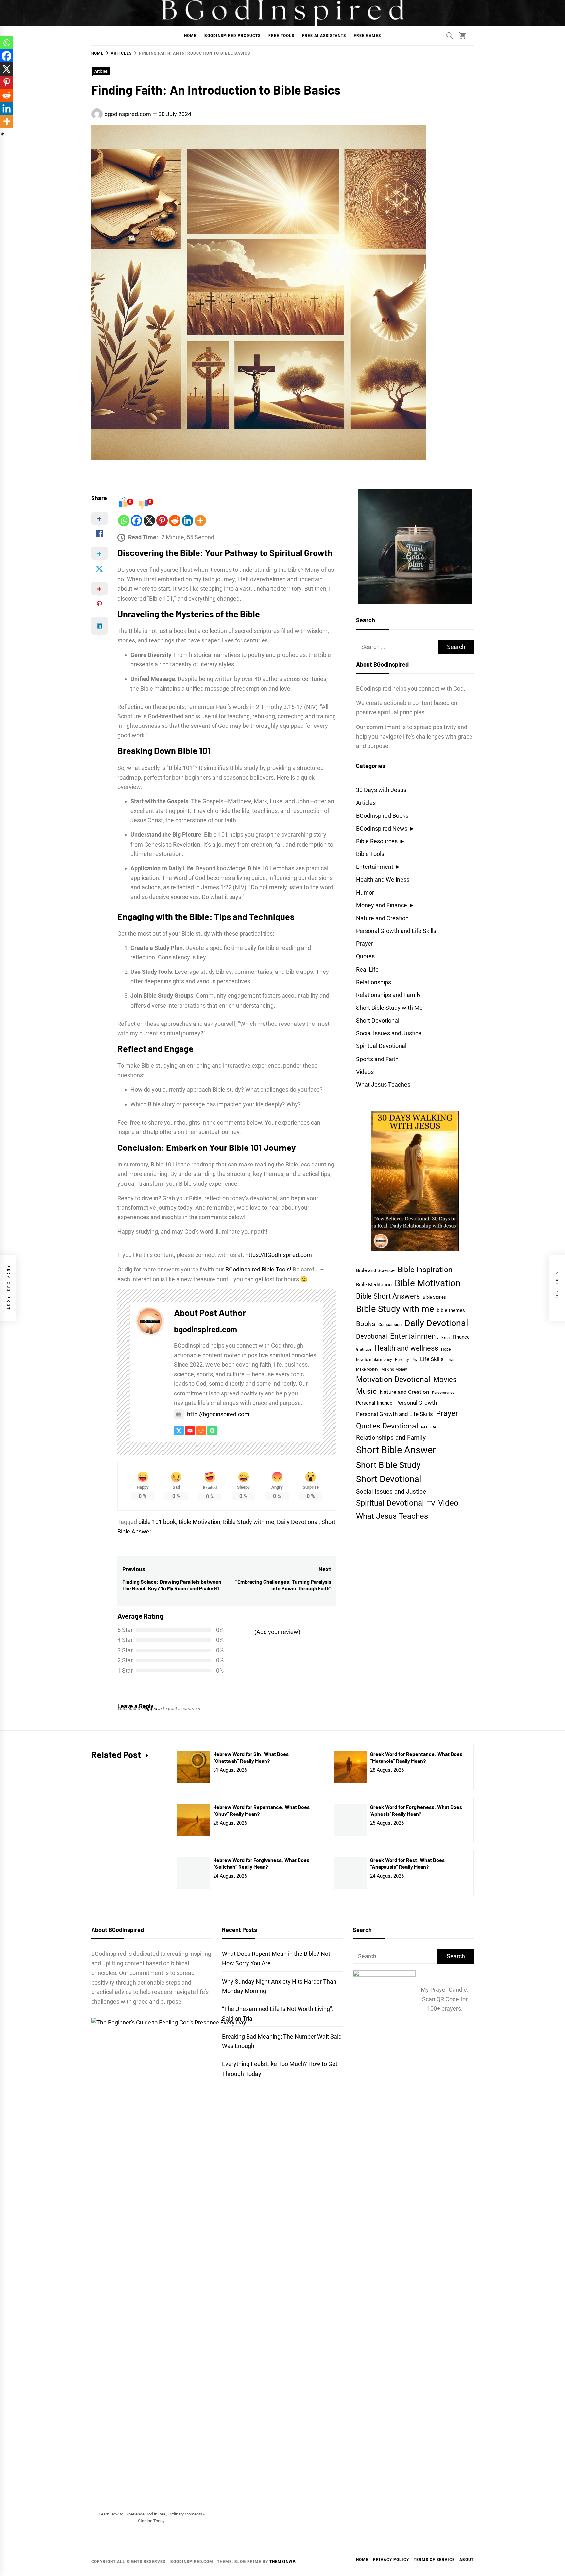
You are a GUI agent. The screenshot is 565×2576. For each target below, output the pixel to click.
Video (448, 1503)
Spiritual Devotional (381, 1046)
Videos (365, 1072)
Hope (446, 1349)
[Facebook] (137, 521)
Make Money (367, 1369)
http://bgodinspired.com (218, 1414)
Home (190, 36)
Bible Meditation (374, 1285)
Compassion (390, 1325)
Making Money (394, 1369)
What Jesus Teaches (383, 1085)
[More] (200, 521)
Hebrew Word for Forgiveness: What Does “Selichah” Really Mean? (261, 1863)
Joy (414, 1360)
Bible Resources (377, 841)
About (467, 2560)
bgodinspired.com (128, 114)
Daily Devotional (298, 1522)
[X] (149, 521)
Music (366, 1391)
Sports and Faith (377, 1059)
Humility (402, 1360)
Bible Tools (370, 854)
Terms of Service (434, 2560)
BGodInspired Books (382, 816)
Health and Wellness (383, 879)
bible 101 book (157, 1522)
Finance (461, 1337)
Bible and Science (375, 1270)
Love (450, 1360)
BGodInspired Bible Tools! (258, 1269)
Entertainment (375, 867)
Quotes (365, 956)
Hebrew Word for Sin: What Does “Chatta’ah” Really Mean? (251, 1757)
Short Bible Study (388, 1465)
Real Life (367, 969)
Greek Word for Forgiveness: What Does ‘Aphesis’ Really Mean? (416, 1810)
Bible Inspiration (425, 1270)
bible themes (451, 1310)
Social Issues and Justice (389, 1033)
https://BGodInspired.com (279, 1255)
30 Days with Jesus (381, 790)
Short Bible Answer (396, 1450)
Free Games (367, 36)
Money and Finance (382, 905)
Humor (365, 893)
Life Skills (432, 1359)
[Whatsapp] (124, 521)
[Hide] (3, 134)
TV (431, 1504)
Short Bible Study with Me (389, 1008)
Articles (101, 71)
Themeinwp (282, 2562)
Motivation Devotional (393, 1379)
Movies (445, 1379)
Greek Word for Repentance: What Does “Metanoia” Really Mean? (416, 1757)
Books (366, 1324)
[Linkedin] (188, 521)
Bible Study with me (249, 1522)
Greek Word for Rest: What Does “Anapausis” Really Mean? (407, 1863)
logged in (153, 1709)
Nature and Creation (382, 918)
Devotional (372, 1336)
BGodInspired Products (232, 36)
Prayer (365, 944)
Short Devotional (378, 1020)
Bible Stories (434, 1297)
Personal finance (374, 1403)
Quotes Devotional (387, 1426)
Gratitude (364, 1349)
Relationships (374, 982)
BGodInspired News (382, 828)
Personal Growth (416, 1403)
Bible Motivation (199, 1522)
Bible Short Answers (388, 1296)
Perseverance (443, 1393)
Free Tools (281, 36)
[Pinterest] (162, 521)
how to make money (374, 1360)
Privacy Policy (391, 2560)
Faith (445, 1337)
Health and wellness (406, 1348)
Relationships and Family (388, 995)
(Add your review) (277, 1632)
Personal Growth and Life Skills (396, 931)
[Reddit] (175, 521)
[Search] (450, 35)
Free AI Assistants (324, 36)
